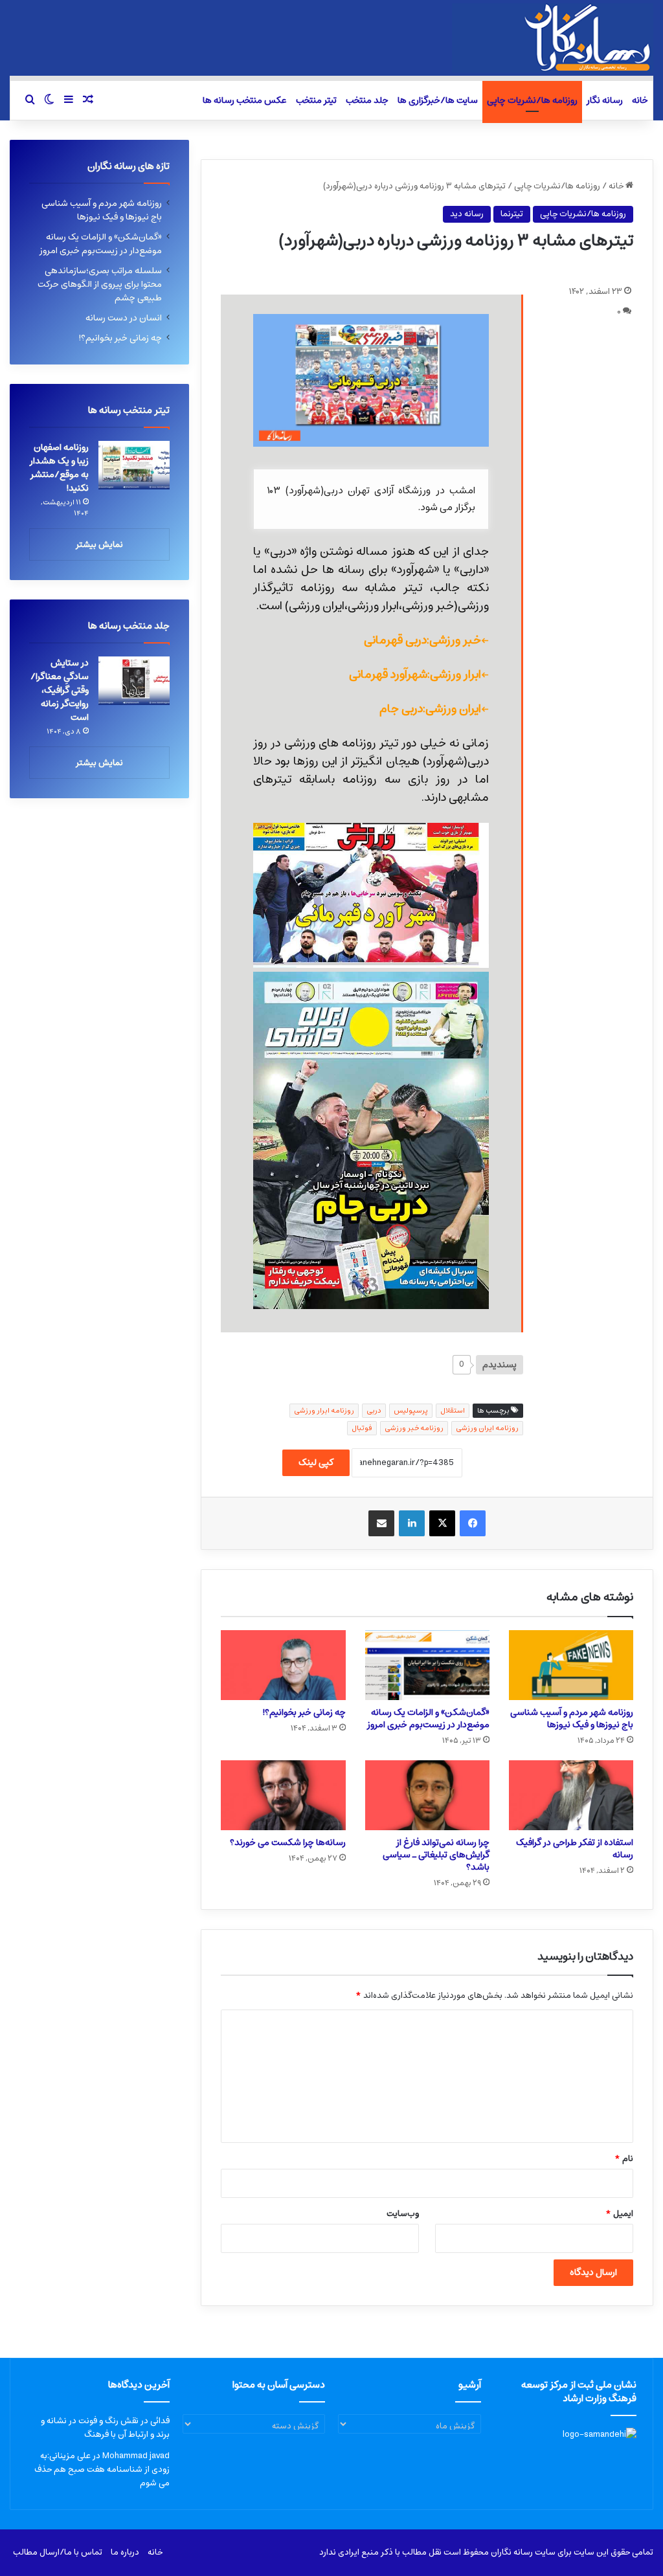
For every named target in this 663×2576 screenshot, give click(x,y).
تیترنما (512, 214)
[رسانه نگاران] (553, 38)
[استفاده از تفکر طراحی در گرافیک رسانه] (571, 1795)
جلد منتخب (367, 100)
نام (624, 2159)
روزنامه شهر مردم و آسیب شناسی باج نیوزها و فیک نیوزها (572, 1719)
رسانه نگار (605, 100)
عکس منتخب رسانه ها (245, 100)
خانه (640, 100)
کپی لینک (316, 1462)
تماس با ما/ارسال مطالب (58, 2552)
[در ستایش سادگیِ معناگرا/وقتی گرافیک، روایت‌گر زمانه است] (134, 681)
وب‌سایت (403, 2214)
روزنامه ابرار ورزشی (324, 1410)
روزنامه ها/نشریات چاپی (532, 100)
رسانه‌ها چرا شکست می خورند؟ (288, 1842)
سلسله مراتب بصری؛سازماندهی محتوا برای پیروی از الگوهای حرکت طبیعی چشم (100, 284)
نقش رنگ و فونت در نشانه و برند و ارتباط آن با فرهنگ (105, 2428)
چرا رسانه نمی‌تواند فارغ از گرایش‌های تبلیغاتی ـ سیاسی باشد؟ (436, 1855)
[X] (442, 1523)
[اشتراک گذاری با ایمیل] (381, 1523)
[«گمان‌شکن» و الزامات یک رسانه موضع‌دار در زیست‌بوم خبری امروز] (427, 1665)
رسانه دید (467, 214)
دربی (374, 1410)
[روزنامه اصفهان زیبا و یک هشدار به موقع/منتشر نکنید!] (134, 465)
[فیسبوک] (473, 1523)
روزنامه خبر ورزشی (414, 1428)
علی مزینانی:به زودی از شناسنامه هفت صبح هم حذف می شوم (102, 2470)
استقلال (453, 1410)
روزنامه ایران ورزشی (487, 1428)
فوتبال (362, 1428)
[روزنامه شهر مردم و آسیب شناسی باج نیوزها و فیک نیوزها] (571, 1665)
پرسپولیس (411, 1410)
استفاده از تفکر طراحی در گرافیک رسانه (575, 1849)
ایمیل (619, 2214)
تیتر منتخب (316, 100)
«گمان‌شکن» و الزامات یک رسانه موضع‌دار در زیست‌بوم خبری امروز (428, 1719)
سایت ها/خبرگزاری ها (438, 100)
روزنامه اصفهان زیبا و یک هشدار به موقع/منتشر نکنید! (59, 468)
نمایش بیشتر (99, 545)
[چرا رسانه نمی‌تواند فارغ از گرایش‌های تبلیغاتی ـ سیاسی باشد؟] (427, 1795)
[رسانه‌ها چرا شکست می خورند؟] (283, 1795)
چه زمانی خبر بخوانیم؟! (304, 1712)
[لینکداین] (412, 1523)
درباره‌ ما (125, 2552)
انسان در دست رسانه (124, 318)
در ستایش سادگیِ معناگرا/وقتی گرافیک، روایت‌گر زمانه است (60, 690)
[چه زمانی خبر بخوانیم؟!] (283, 1665)
